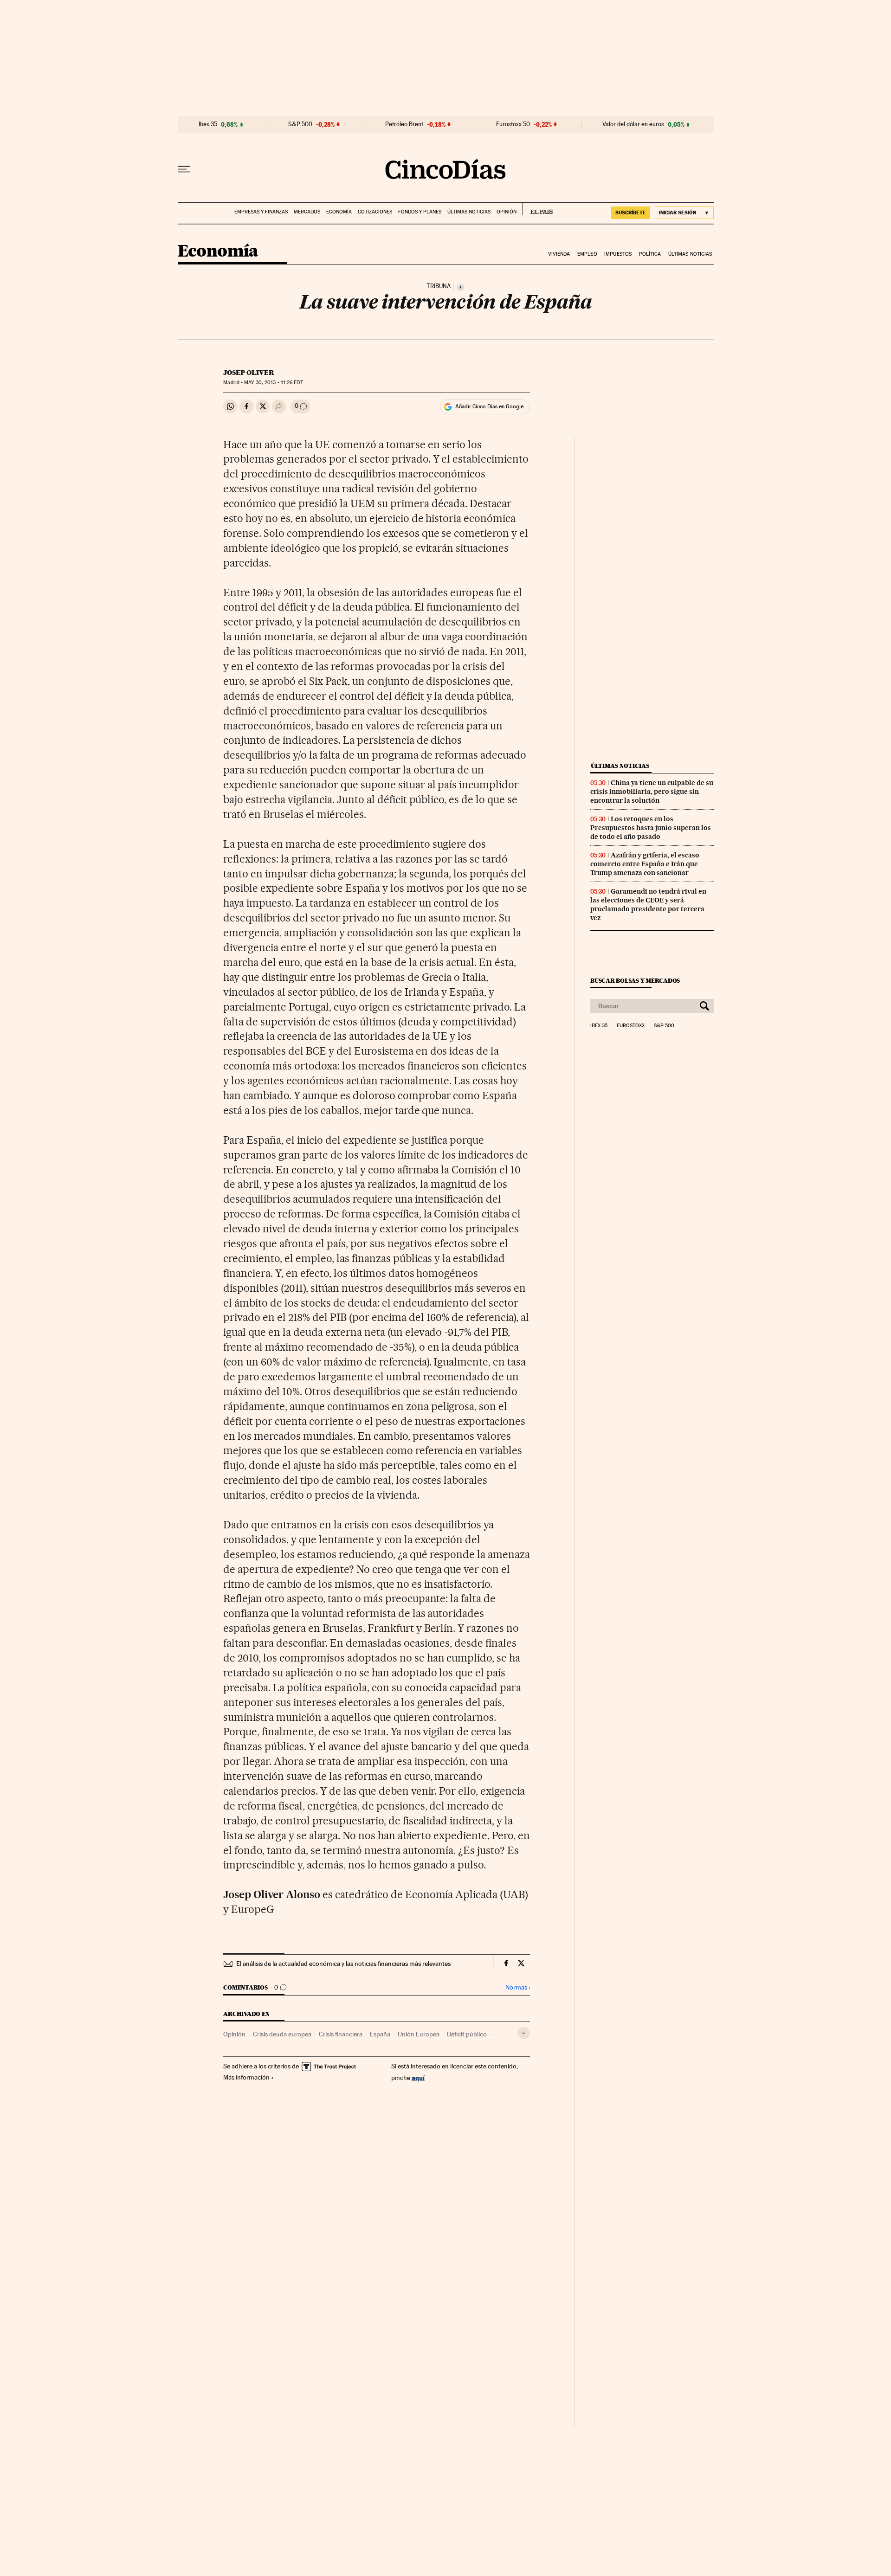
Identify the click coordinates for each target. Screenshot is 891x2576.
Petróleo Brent (404, 124)
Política (650, 254)
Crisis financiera (341, 2034)
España (380, 2034)
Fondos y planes (420, 212)
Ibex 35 (208, 124)
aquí (418, 2077)
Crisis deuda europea (282, 2034)
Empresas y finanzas (261, 212)
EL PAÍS (538, 209)
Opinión (507, 212)
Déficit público (467, 2034)
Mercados (307, 212)
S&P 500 (300, 124)
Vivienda (559, 254)
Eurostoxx (631, 1026)
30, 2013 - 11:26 (273, 383)
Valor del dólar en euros (633, 124)
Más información (246, 2077)
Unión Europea (419, 2034)
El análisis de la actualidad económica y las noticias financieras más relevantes (343, 1964)
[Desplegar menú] (184, 169)
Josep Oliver (249, 373)
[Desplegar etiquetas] (524, 2033)
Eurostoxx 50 (513, 124)
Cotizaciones (375, 212)
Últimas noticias (469, 212)
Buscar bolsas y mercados (635, 981)
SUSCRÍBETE (631, 213)
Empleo (587, 254)
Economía (339, 212)
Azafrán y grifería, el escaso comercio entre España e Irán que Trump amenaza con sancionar (645, 864)
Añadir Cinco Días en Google (489, 406)
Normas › (518, 1987)
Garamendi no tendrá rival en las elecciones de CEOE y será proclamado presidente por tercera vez (648, 905)
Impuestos (618, 254)
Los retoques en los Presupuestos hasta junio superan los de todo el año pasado (651, 828)
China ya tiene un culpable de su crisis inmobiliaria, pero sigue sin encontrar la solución (652, 792)
